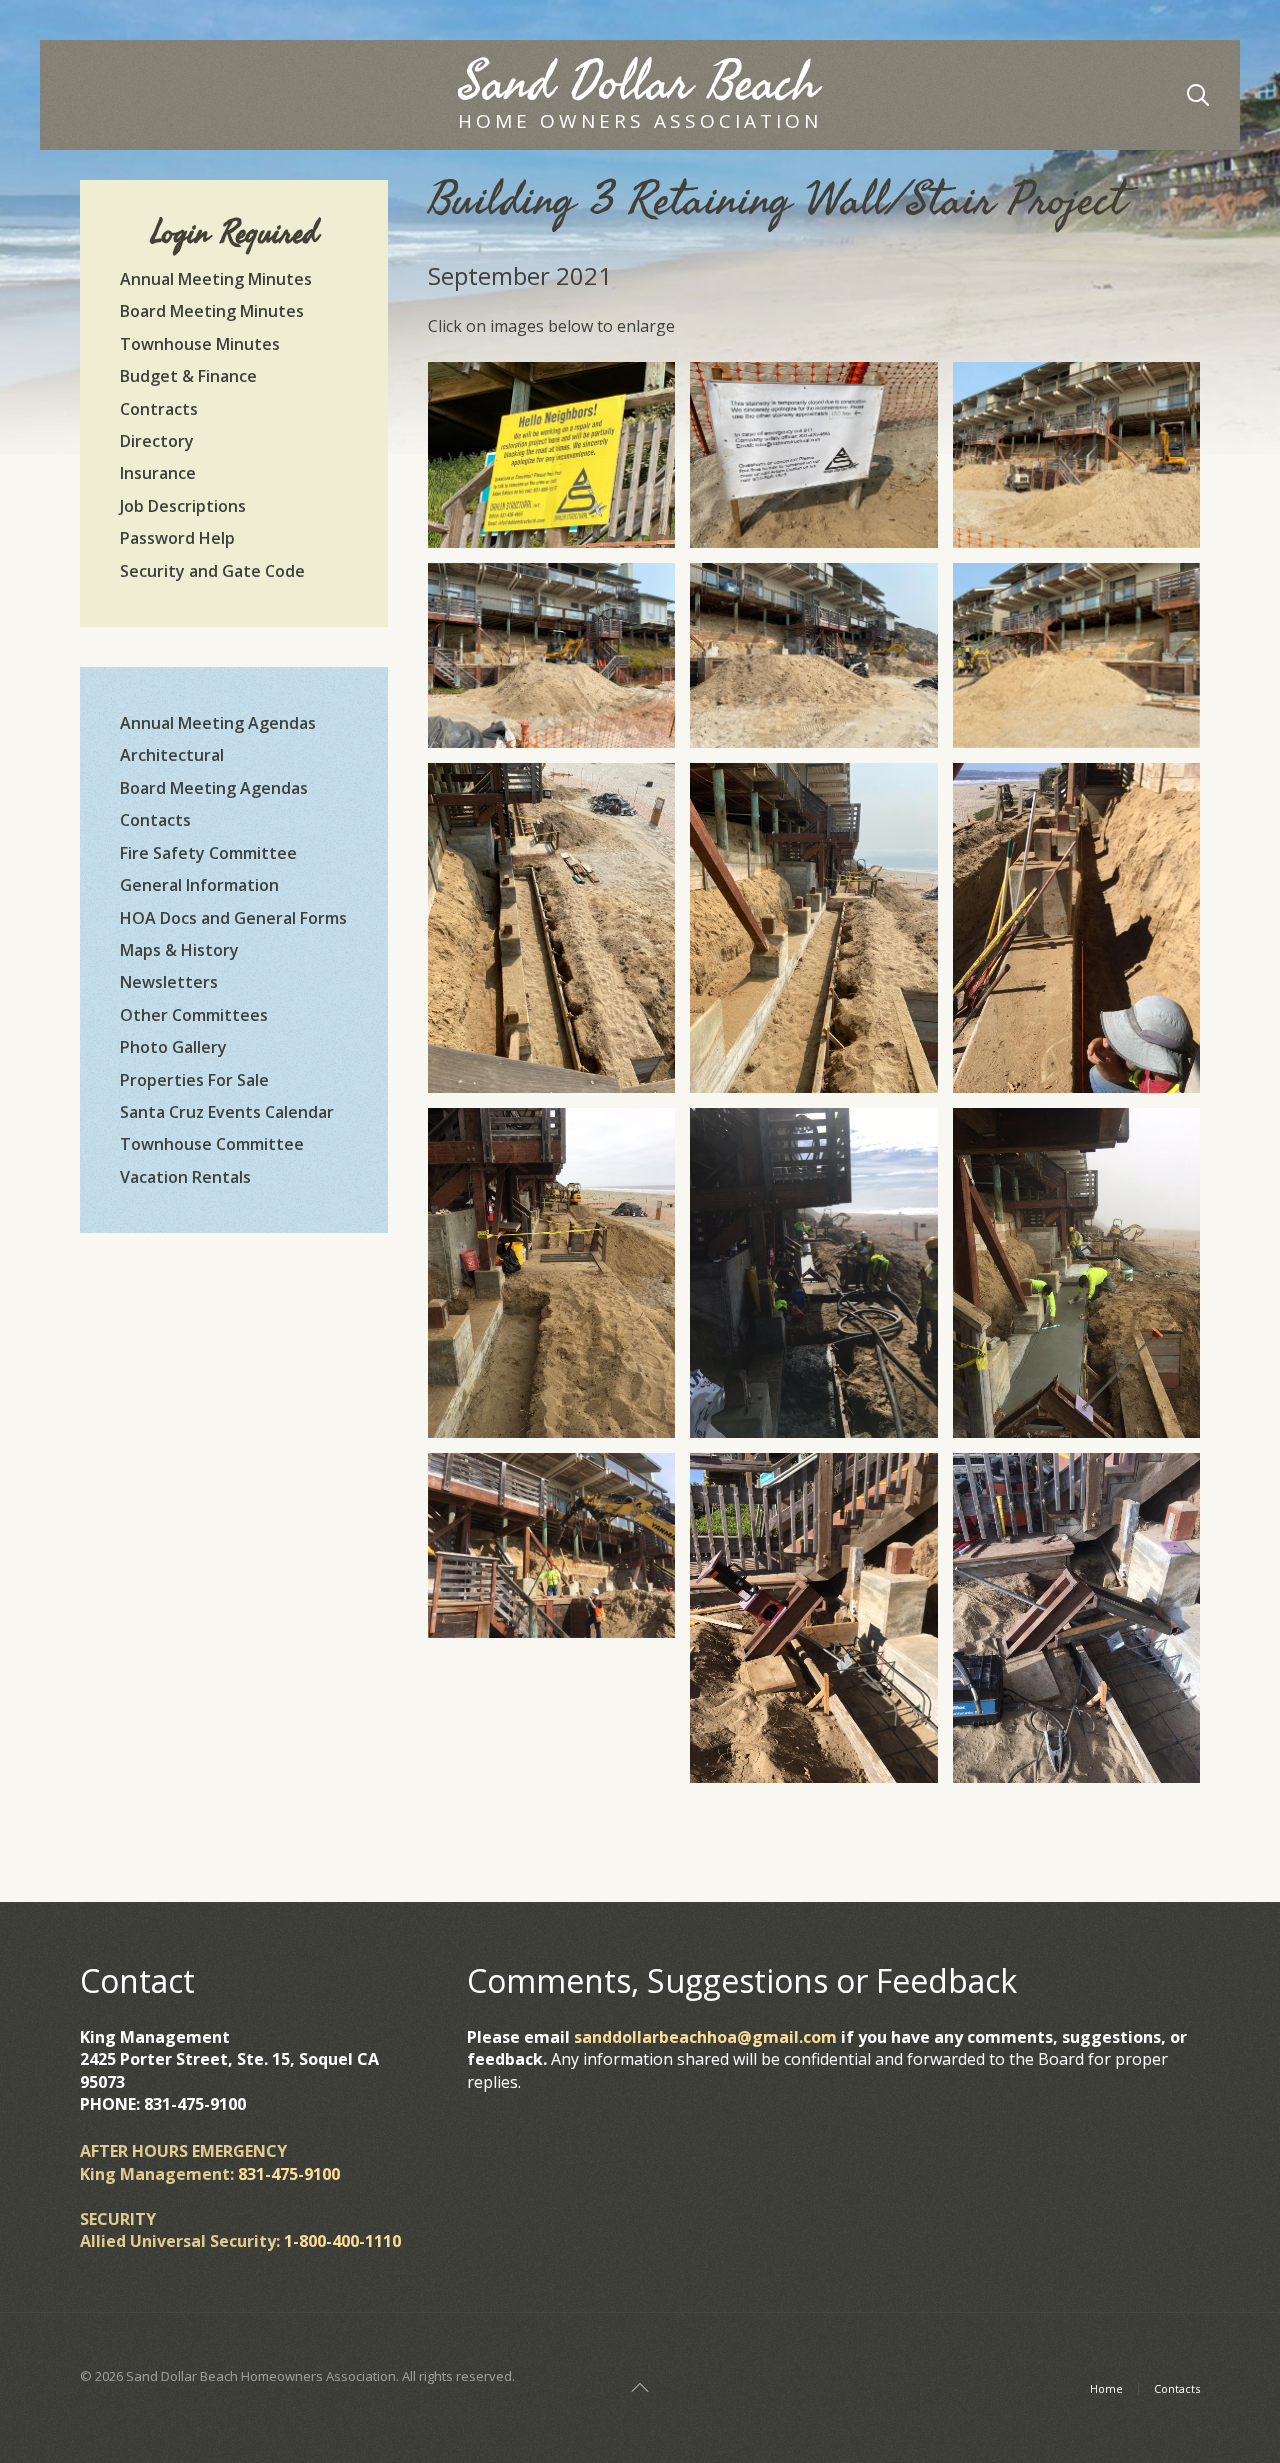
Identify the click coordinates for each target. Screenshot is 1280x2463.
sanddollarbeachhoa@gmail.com (705, 2037)
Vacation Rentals (185, 1177)
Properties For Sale (194, 1080)
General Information (199, 885)
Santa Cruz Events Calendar (227, 1112)
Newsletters (169, 982)
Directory (157, 441)
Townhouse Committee (212, 1144)
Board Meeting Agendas (214, 788)
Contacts (155, 820)
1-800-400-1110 (342, 2241)
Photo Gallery (173, 1047)
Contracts (159, 409)
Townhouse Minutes (200, 344)
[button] (551, 454)
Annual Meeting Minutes (216, 279)
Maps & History (179, 950)
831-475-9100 (289, 2174)
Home (1106, 2388)
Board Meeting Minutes (212, 311)
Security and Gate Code (212, 571)
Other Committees (194, 1015)
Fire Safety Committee (208, 853)
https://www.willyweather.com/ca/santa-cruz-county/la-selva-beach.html (234, 1491)
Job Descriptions (183, 506)
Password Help (177, 538)
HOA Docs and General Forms (233, 918)
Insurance (158, 473)
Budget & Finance (188, 376)
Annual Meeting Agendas (218, 723)
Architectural (172, 755)
